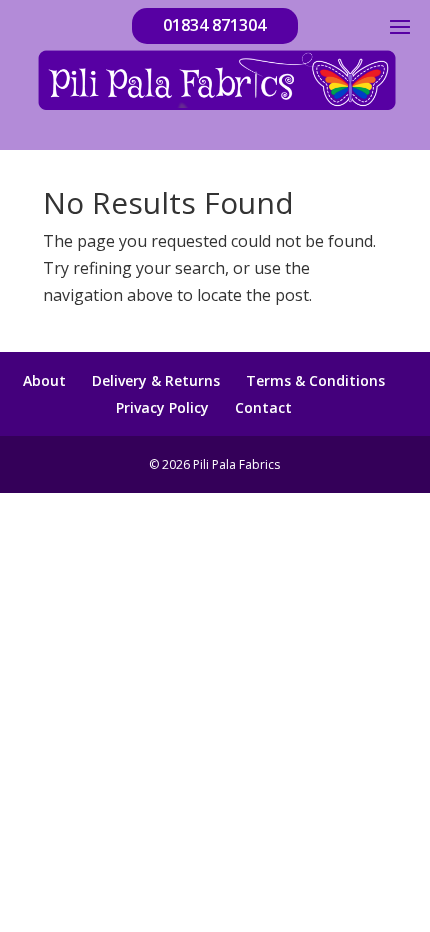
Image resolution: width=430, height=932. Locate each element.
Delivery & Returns (156, 380)
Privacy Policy (162, 407)
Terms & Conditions (315, 380)
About (44, 380)
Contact (263, 407)
